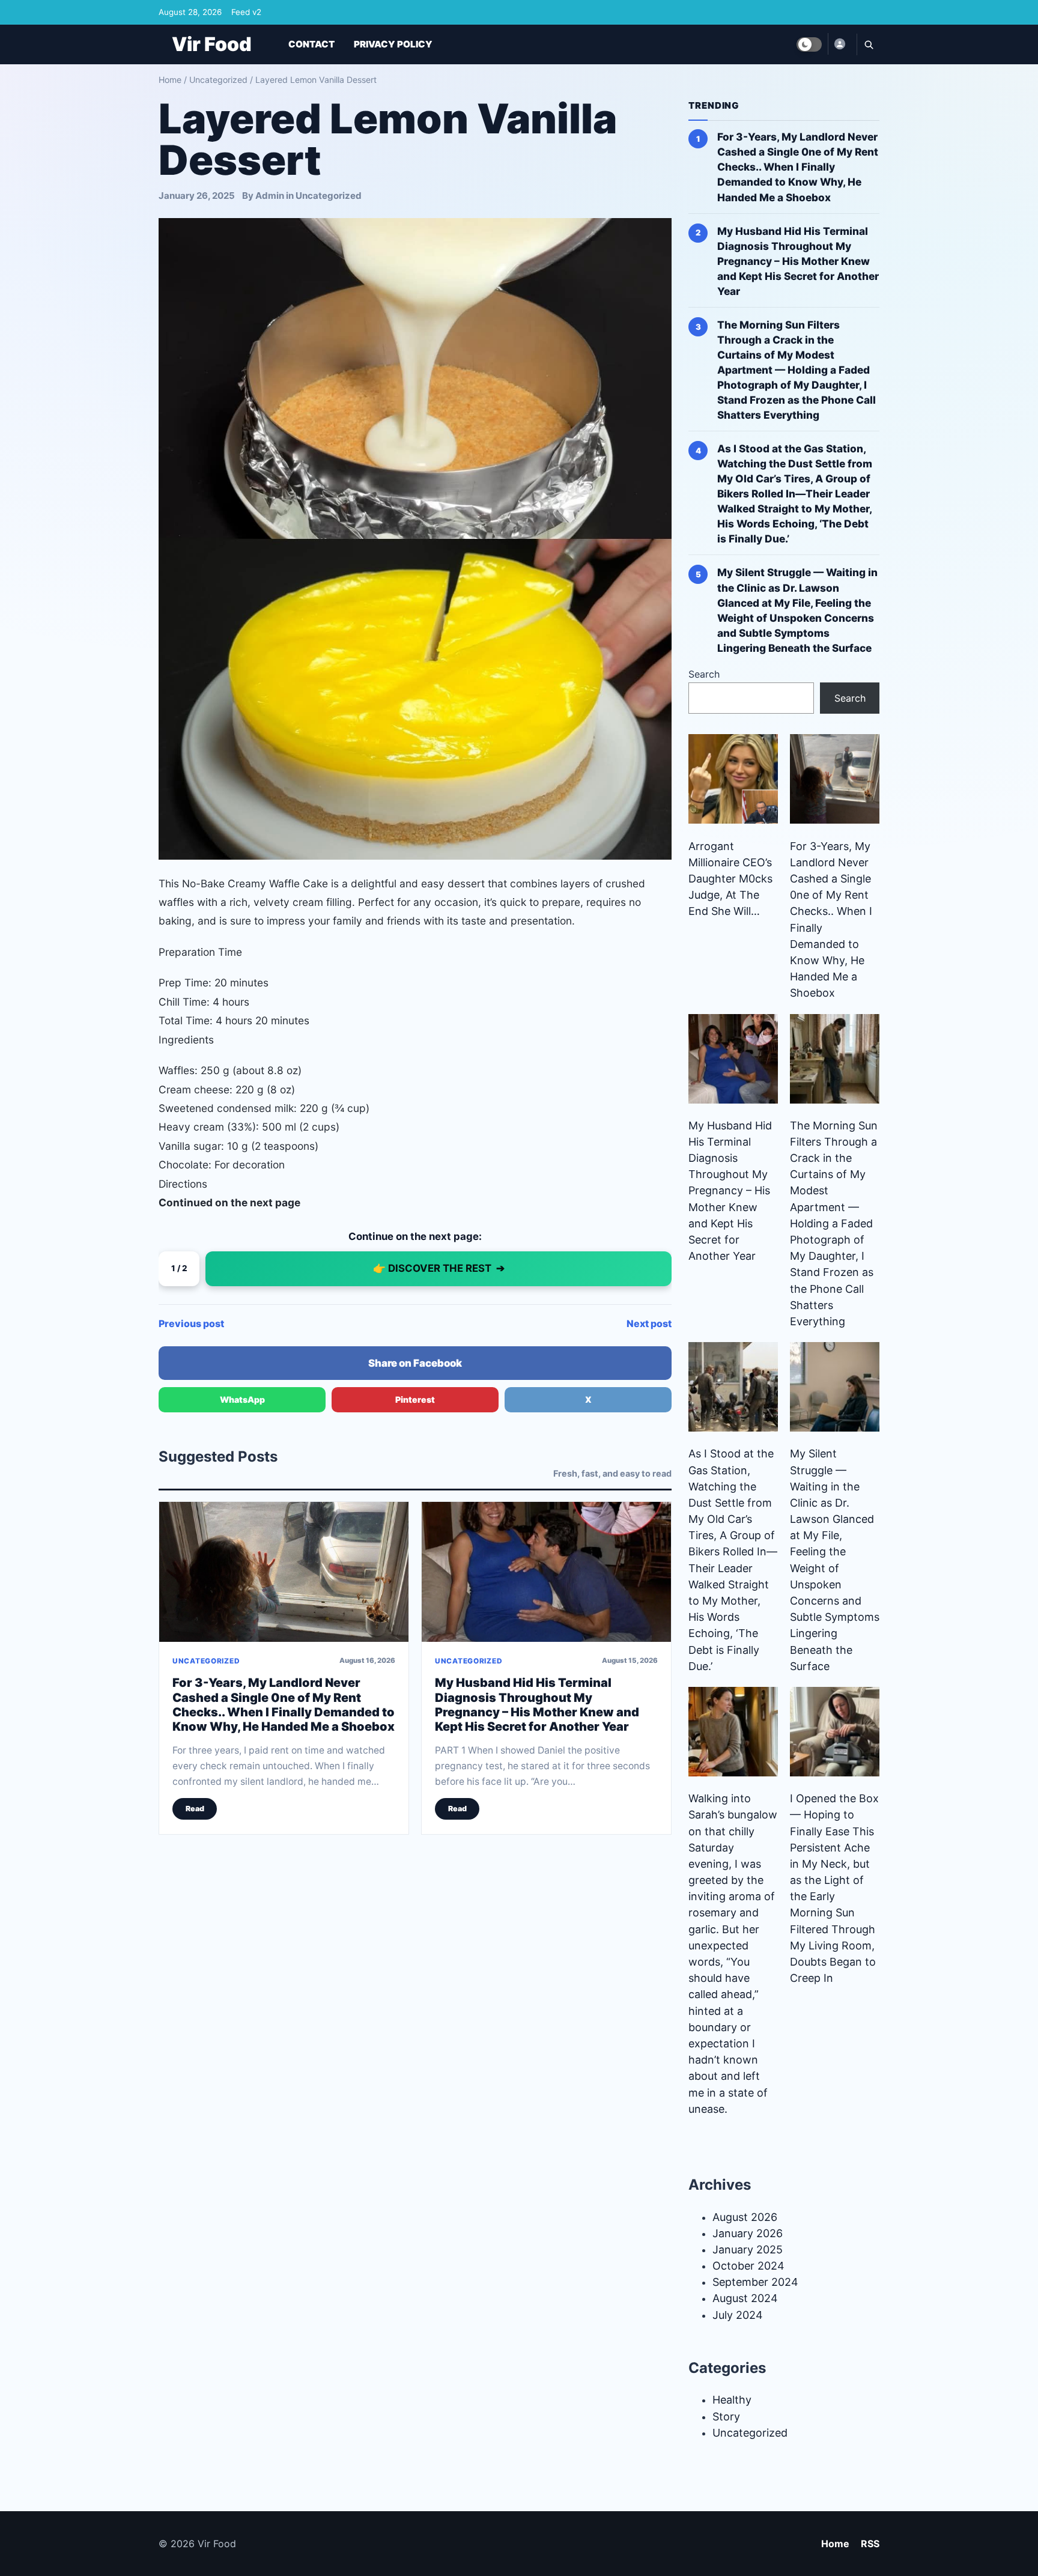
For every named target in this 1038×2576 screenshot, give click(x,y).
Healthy (732, 2400)
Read (195, 1809)
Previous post (191, 1323)
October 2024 (748, 2266)
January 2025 (748, 2249)
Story (726, 2417)
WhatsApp (242, 1399)
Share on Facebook (415, 1363)
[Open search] (868, 44)
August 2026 (745, 2217)
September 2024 (755, 2282)
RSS (870, 2544)
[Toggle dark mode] (809, 44)
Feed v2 (246, 12)
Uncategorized (218, 80)
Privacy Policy (393, 44)
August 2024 (745, 2298)
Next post (649, 1323)
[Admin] (839, 44)
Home (170, 80)
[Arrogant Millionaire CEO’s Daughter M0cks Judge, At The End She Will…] (733, 779)
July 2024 (738, 2315)
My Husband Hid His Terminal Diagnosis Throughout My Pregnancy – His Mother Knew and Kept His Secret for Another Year (537, 1705)
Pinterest (415, 1399)
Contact (311, 44)
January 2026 (748, 2233)
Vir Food (212, 44)
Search (704, 674)
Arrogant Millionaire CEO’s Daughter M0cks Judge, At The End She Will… (730, 879)
